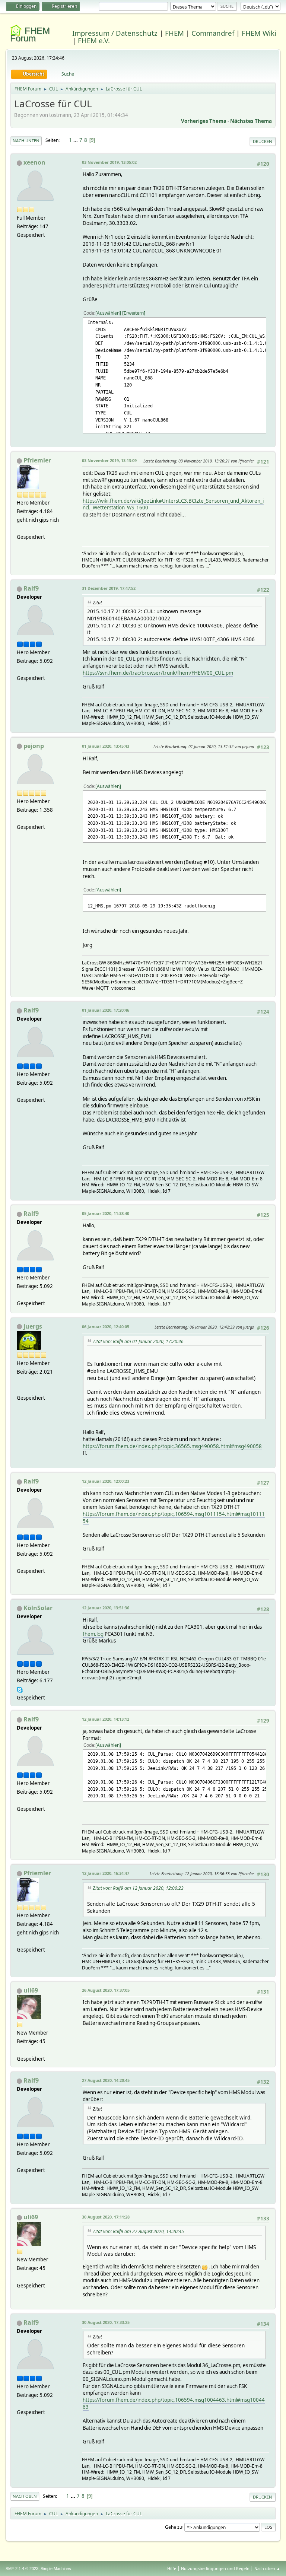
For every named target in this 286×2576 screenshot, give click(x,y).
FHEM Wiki (259, 33)
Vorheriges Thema (204, 121)
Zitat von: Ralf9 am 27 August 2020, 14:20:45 (138, 2231)
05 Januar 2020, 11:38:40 (106, 1213)
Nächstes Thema (251, 121)
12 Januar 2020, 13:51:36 (106, 1608)
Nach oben (25, 2496)
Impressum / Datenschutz (115, 33)
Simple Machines (56, 2569)
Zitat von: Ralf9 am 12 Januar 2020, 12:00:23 (138, 1888)
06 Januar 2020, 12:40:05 (106, 1327)
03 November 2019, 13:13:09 (109, 460)
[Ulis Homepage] (20, 2050)
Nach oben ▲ (267, 2568)
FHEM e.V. (94, 40)
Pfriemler (37, 460)
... (76, 140)
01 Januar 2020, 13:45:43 (106, 746)
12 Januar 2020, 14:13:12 (106, 1719)
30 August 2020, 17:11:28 (106, 2217)
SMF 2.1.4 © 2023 (22, 2569)
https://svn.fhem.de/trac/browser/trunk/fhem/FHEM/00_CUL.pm (158, 673)
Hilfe (172, 2568)
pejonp (34, 746)
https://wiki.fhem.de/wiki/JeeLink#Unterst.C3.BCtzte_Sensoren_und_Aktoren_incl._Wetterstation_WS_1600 (173, 504)
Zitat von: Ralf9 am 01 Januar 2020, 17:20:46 (138, 1341)
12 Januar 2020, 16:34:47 (106, 1873)
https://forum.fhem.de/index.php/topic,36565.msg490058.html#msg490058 (172, 1446)
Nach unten (26, 141)
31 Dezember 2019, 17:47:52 (109, 588)
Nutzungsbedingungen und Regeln (215, 2568)
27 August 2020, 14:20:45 (106, 2080)
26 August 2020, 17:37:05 (106, 1990)
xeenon (34, 162)
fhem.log (93, 1634)
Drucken (263, 141)
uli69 (31, 1990)
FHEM (174, 33)
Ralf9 (31, 588)
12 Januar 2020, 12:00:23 (106, 1481)
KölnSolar (38, 1608)
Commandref (213, 33)
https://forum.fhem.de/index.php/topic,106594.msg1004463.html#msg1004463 (174, 2403)
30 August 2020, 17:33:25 (106, 2322)
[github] (20, 1389)
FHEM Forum (30, 34)
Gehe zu (174, 2527)
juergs (33, 1326)
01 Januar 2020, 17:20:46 (106, 1010)
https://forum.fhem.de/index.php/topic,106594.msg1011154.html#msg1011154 (174, 1518)
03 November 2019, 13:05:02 (109, 162)
